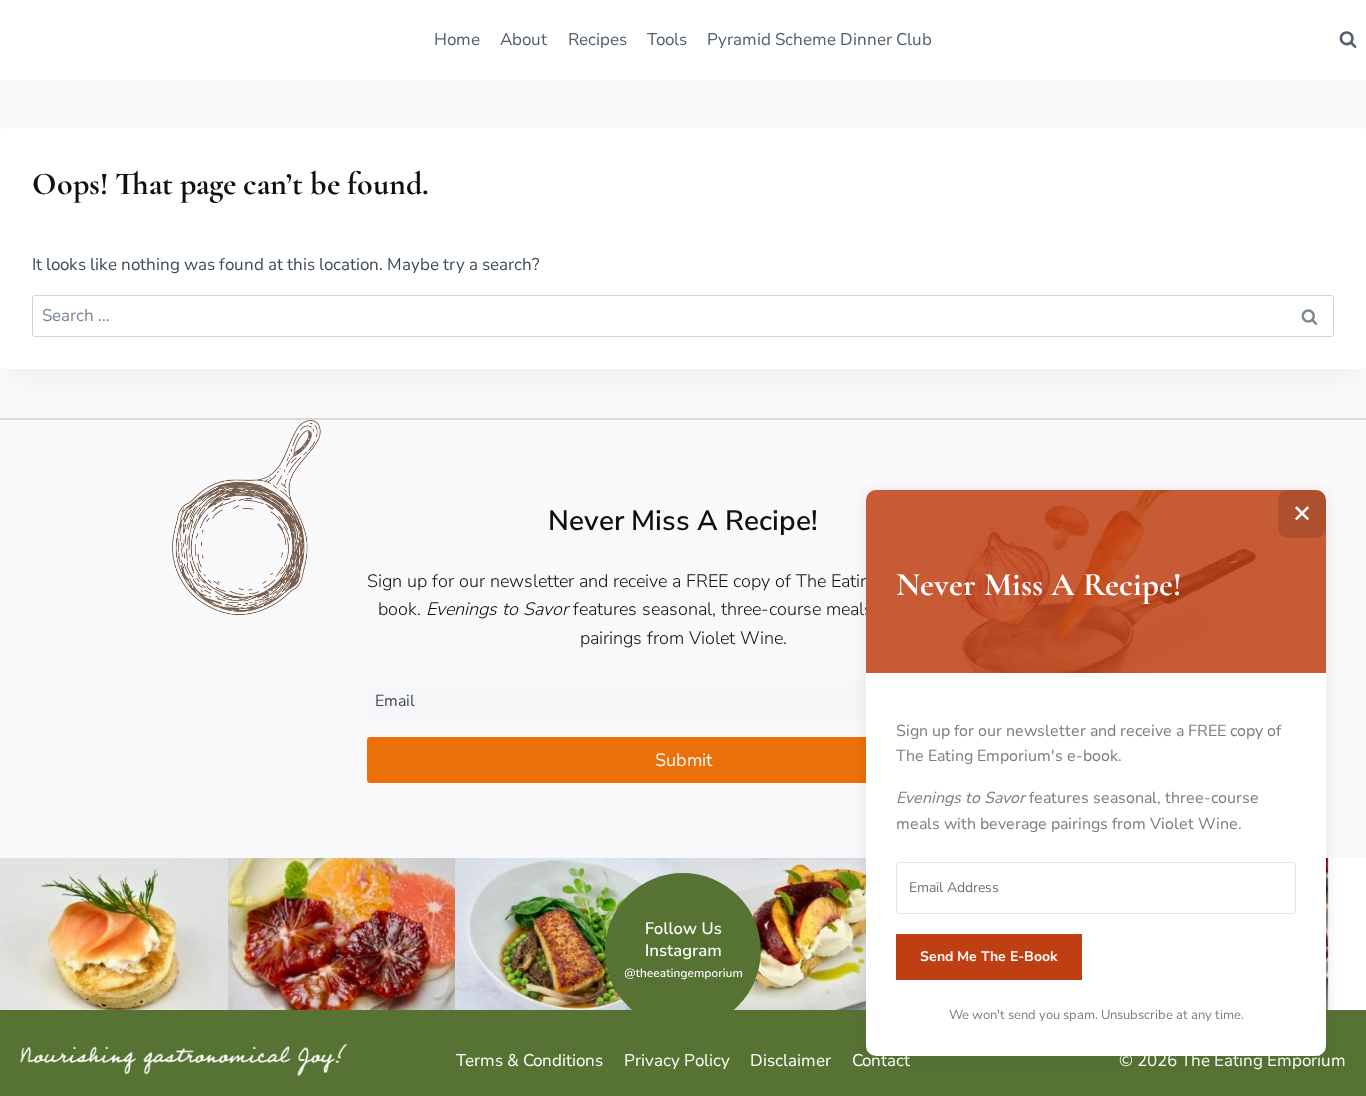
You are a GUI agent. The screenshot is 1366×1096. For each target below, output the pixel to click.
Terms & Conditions (529, 1060)
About (523, 39)
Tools (667, 39)
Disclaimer (790, 1060)
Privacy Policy (677, 1060)
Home (457, 39)
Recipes (597, 39)
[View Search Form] (1348, 40)
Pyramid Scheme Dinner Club (819, 39)
